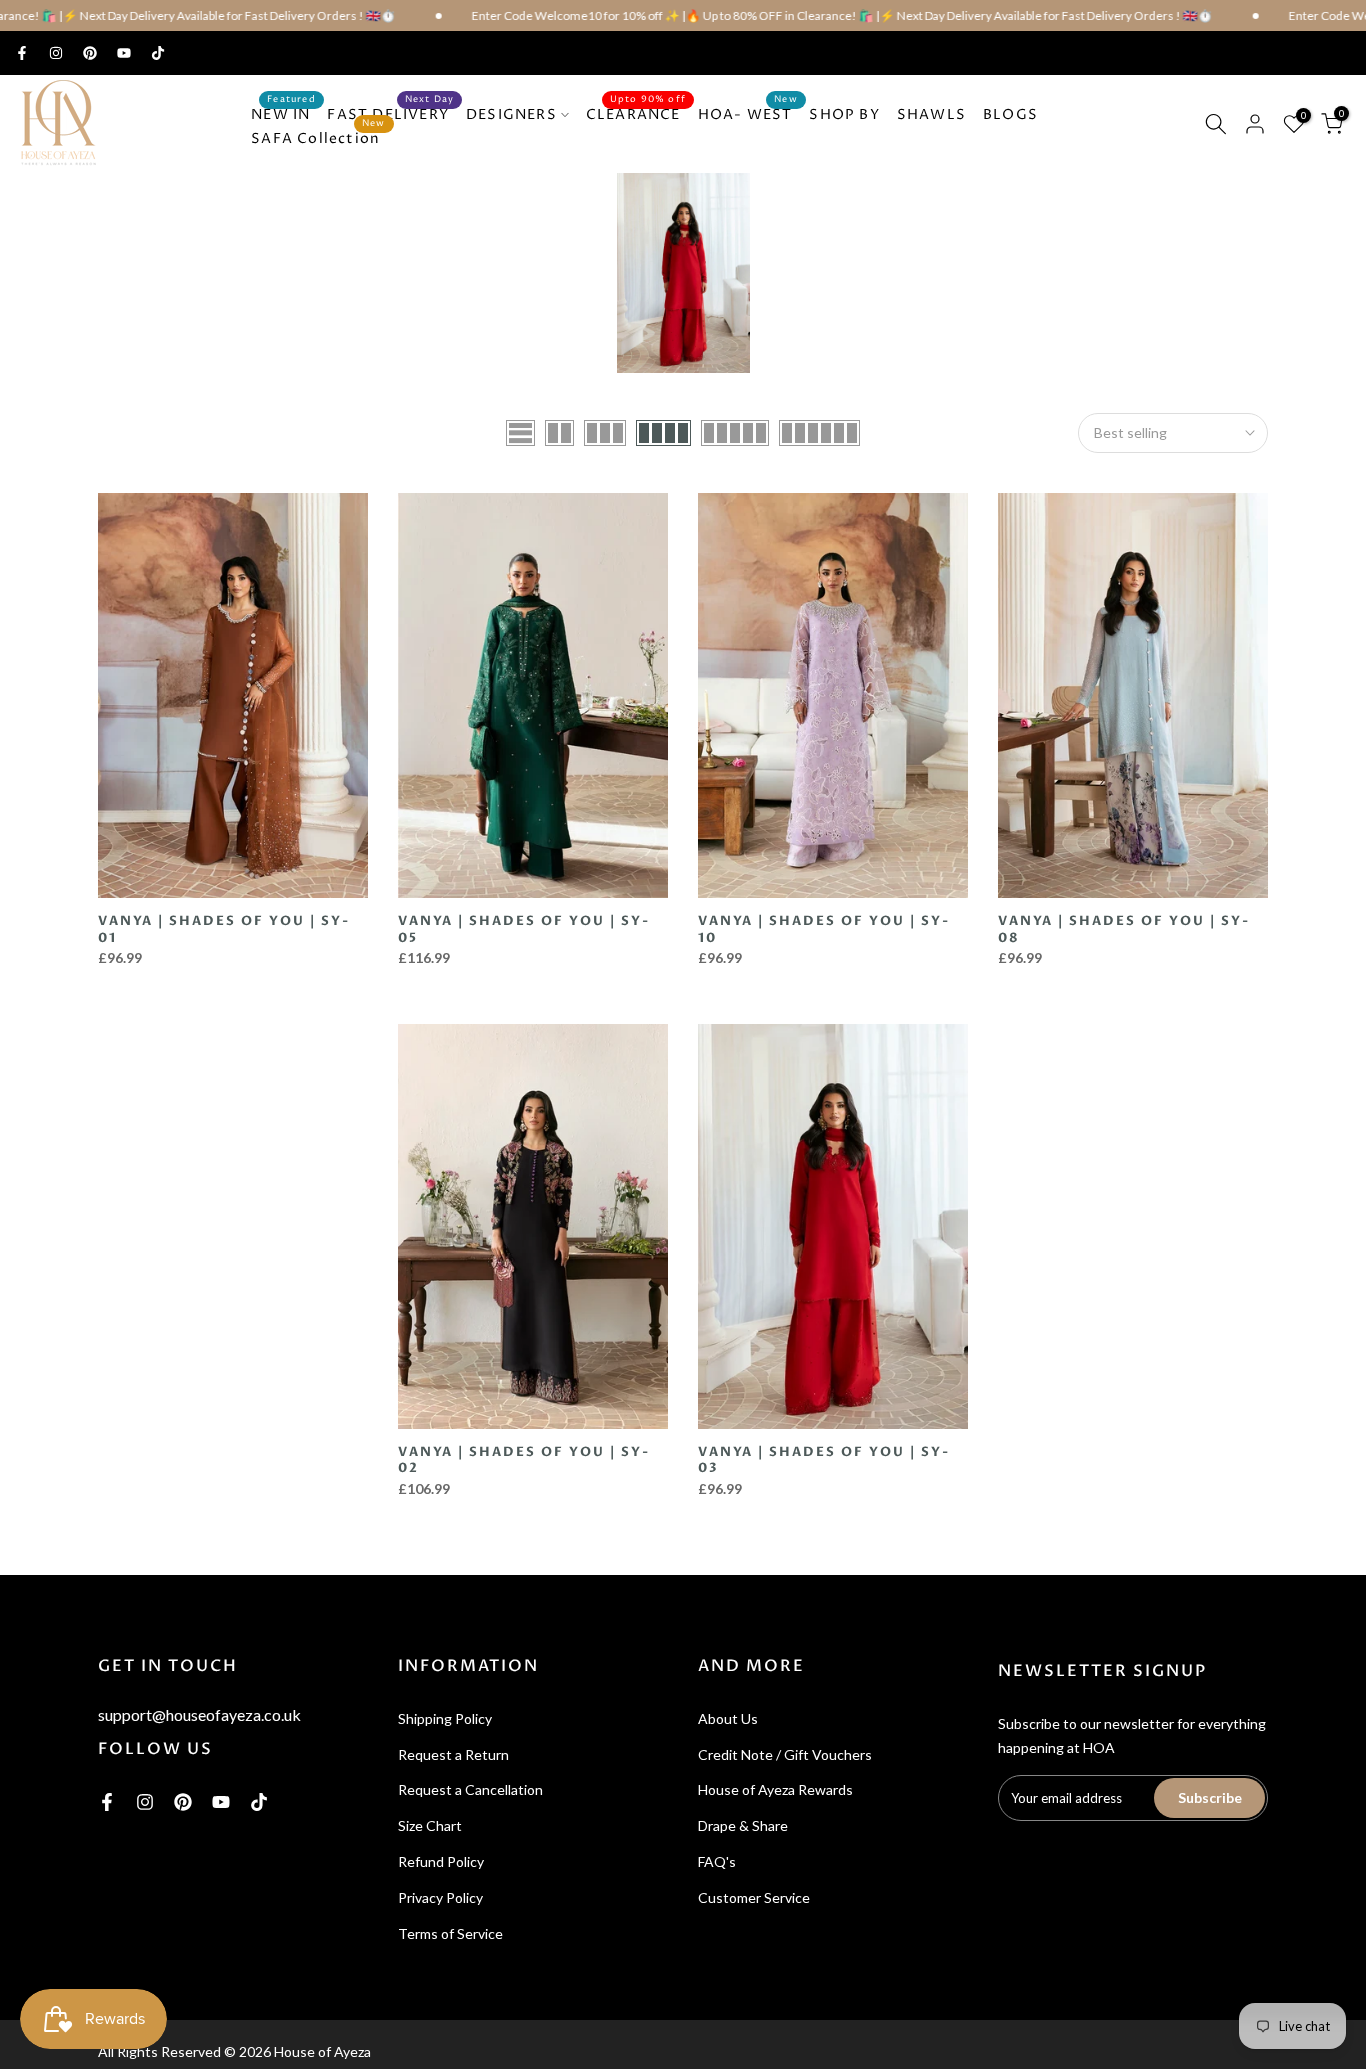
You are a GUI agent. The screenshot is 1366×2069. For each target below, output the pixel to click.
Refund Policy (441, 1861)
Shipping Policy (445, 1718)
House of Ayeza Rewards (775, 1789)
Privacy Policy (440, 1897)
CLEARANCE (636, 113)
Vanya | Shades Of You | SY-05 (524, 929)
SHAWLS (931, 114)
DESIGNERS (511, 114)
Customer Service (754, 1897)
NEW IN (283, 113)
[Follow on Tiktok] (158, 53)
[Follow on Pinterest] (90, 53)
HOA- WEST (748, 113)
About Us (728, 1718)
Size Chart (430, 1825)
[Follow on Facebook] (22, 53)
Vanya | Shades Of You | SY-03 (824, 1460)
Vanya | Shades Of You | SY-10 (824, 929)
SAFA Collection (318, 137)
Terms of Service (450, 1933)
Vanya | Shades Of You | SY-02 (524, 1460)
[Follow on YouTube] (124, 53)
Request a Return (453, 1754)
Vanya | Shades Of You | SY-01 (224, 929)
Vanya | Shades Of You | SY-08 (1124, 929)
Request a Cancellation (470, 1789)
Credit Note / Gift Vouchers (785, 1754)
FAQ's (717, 1861)
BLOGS (1010, 114)
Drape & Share (743, 1825)
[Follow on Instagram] (56, 53)
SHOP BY (844, 114)
